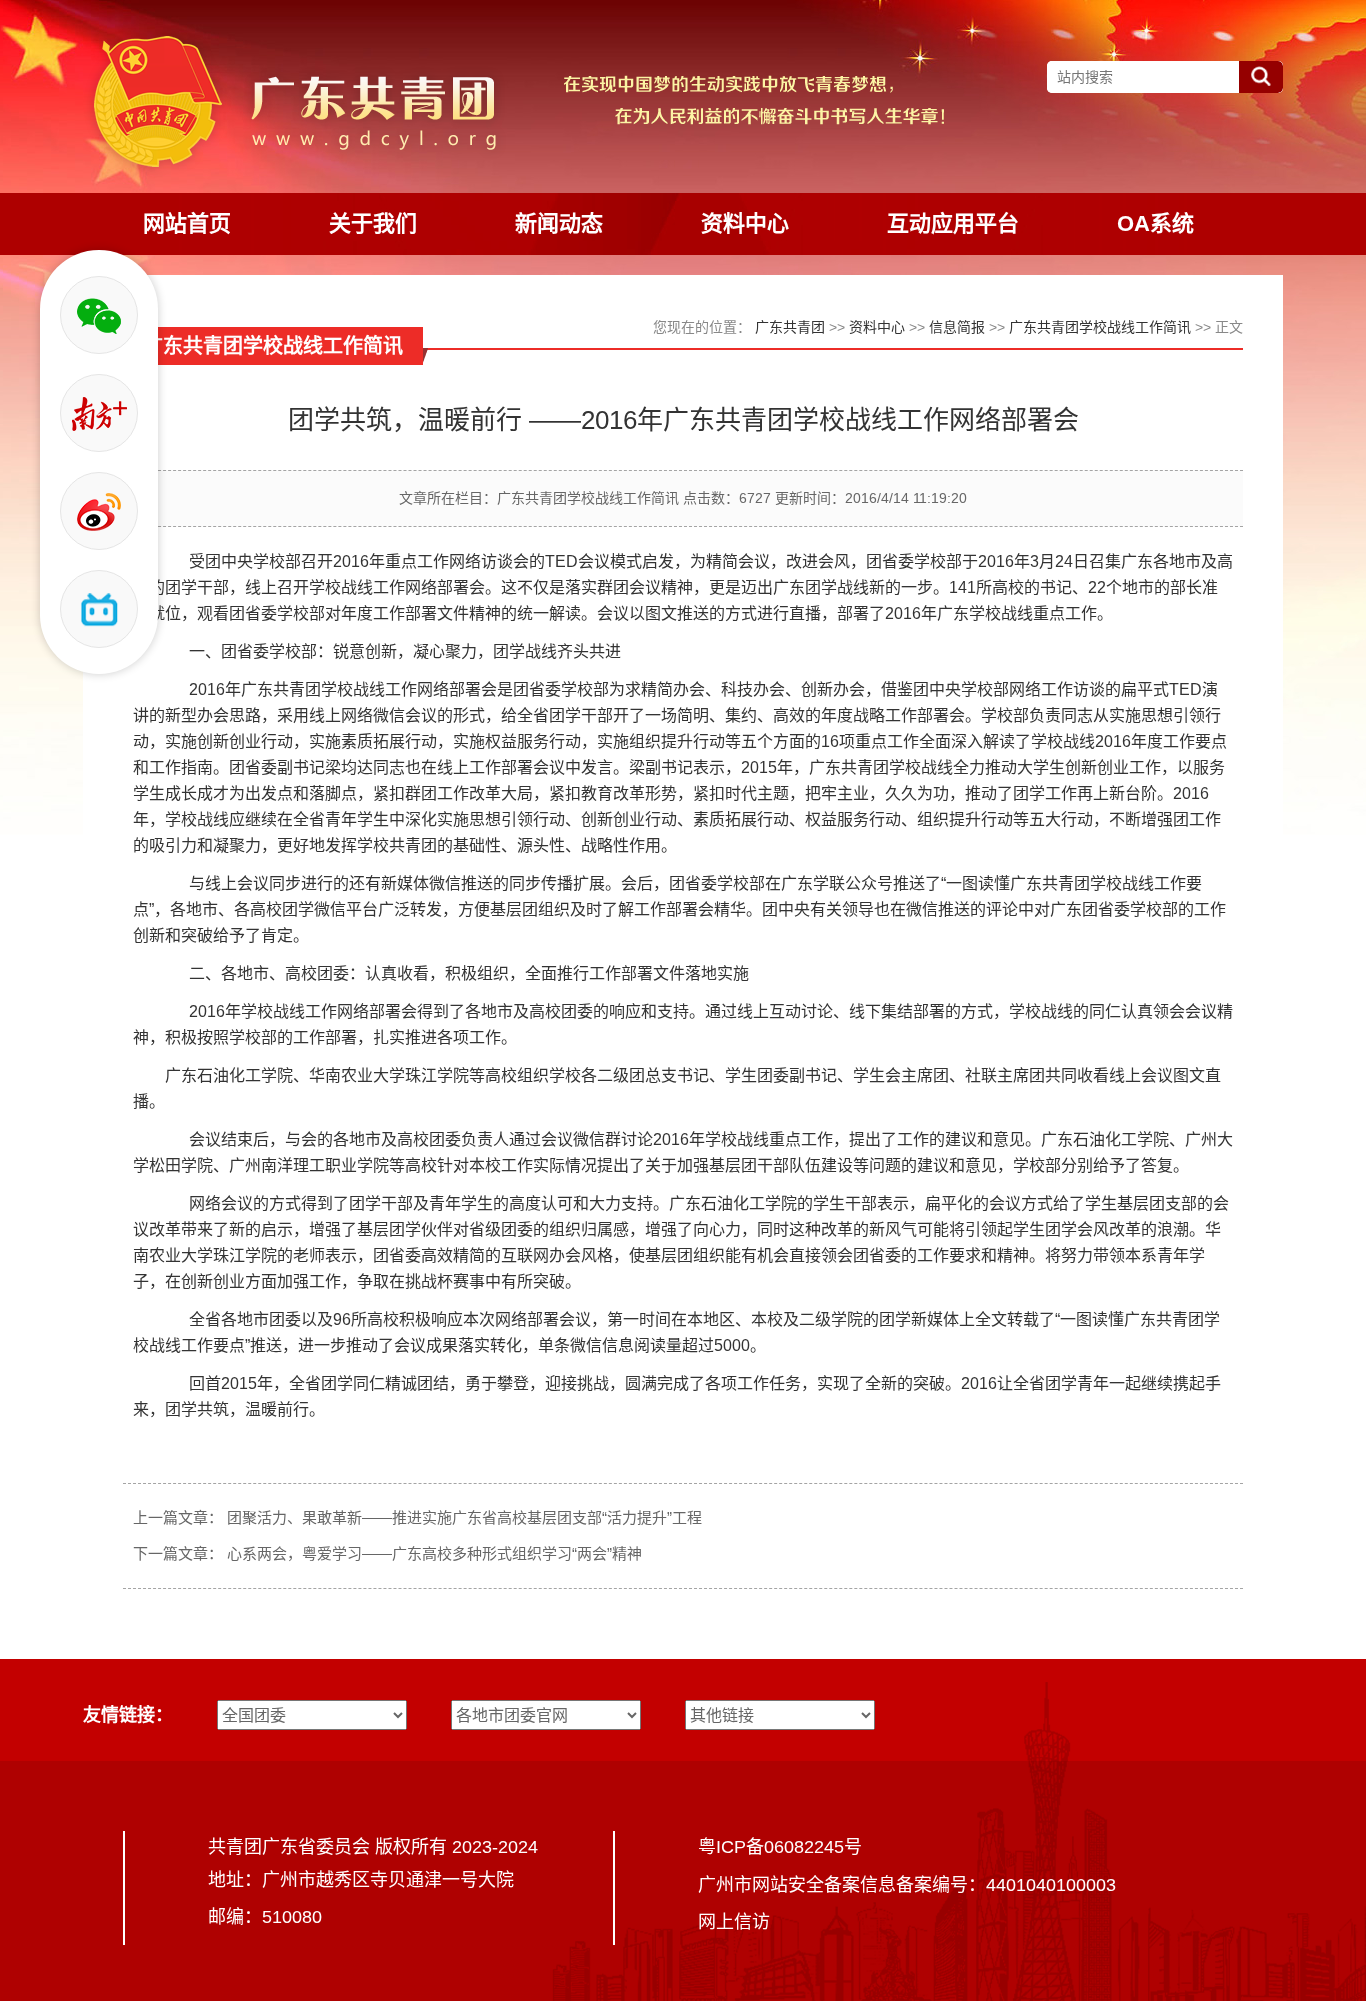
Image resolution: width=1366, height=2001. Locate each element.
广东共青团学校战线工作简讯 (1100, 327)
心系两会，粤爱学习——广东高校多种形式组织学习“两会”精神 (434, 1553)
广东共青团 (790, 327)
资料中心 (877, 327)
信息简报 (957, 327)
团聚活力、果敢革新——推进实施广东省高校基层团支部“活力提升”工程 (464, 1517)
